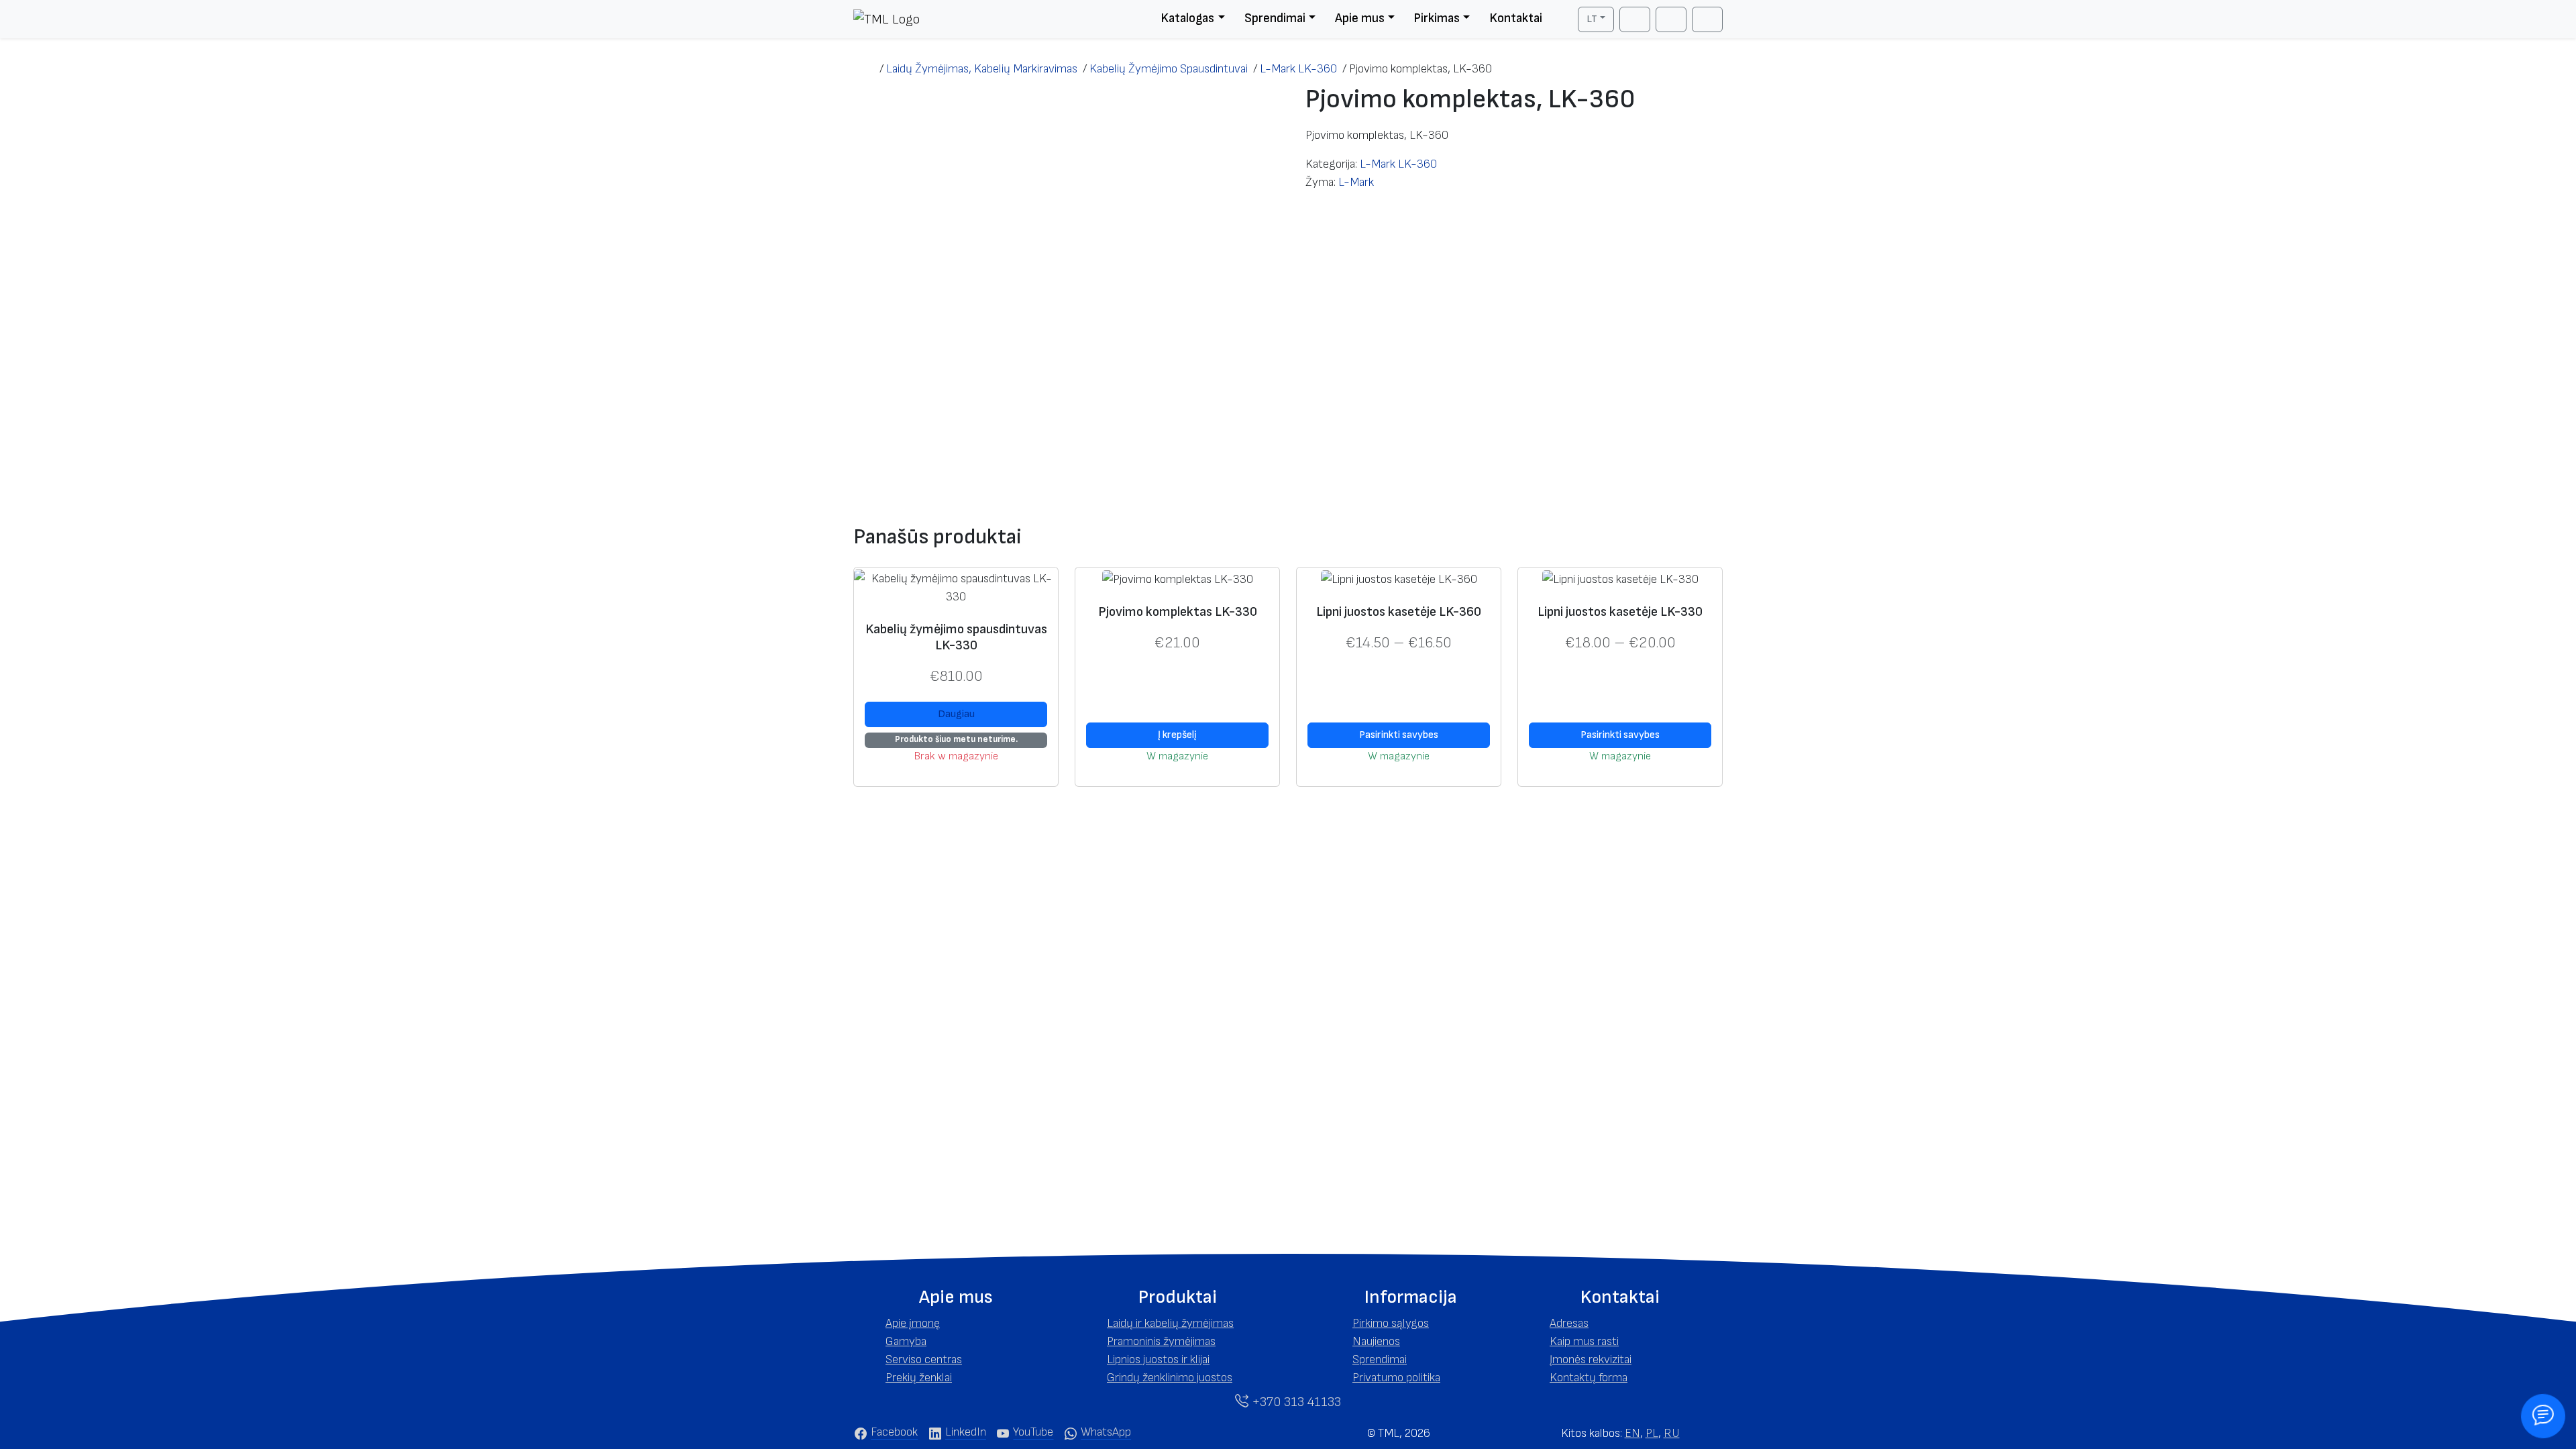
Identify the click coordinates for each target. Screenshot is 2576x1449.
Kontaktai (1516, 18)
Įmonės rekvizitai (1591, 1359)
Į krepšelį (1177, 735)
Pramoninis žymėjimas (1161, 1341)
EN (1632, 1433)
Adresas (1569, 1323)
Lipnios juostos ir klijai (1158, 1359)
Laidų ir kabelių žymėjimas (1170, 1323)
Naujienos (1376, 1341)
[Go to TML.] (866, 69)
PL (1652, 1433)
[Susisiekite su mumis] (2543, 1416)
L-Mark (1356, 182)
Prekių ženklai (919, 1378)
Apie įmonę (913, 1323)
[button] (956, 1297)
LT (1592, 19)
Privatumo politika (1396, 1378)
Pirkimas (1437, 18)
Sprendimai (1275, 18)
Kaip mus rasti (1584, 1341)
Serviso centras (924, 1359)
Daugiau (956, 714)
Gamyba (906, 1341)
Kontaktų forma (1589, 1378)
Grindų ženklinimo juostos (1170, 1378)
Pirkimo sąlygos (1391, 1323)
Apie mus (1360, 18)
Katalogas (1187, 18)
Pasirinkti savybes (1399, 735)
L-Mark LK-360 (1398, 164)
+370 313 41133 (1295, 1402)
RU (1672, 1433)
